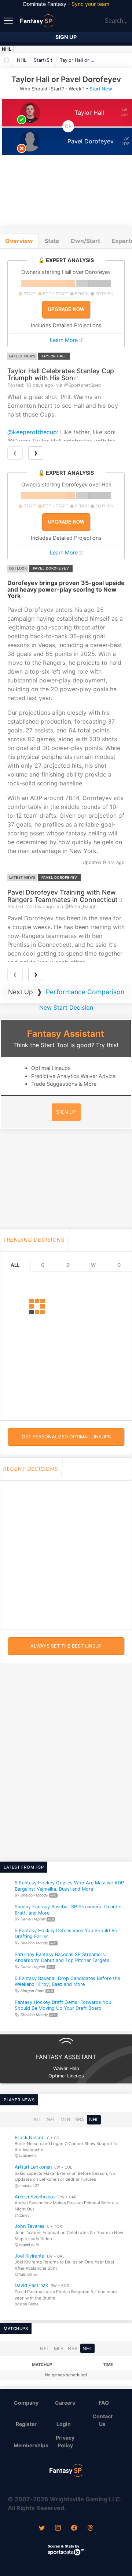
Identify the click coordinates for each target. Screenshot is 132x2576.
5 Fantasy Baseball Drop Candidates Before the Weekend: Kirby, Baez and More (67, 1981)
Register (26, 2424)
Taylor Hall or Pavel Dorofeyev (80, 60)
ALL (15, 1265)
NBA (79, 2120)
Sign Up (66, 37)
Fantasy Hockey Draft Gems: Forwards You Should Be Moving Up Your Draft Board (63, 2005)
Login (64, 2424)
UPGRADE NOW (66, 309)
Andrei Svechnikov (35, 2196)
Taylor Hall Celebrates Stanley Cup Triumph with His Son (61, 374)
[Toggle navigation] (9, 20)
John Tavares (30, 2226)
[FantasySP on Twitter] (42, 2529)
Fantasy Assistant (66, 1034)
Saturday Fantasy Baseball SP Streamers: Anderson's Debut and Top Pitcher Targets (62, 1958)
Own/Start (85, 241)
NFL (51, 2120)
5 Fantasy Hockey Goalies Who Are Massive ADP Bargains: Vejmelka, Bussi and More (69, 1886)
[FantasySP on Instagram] (58, 2529)
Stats (52, 241)
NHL (7, 49)
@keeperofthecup (32, 432)
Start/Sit (43, 60)
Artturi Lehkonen (33, 2167)
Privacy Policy (65, 2441)
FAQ (104, 2403)
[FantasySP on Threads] (90, 2529)
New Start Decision (66, 1007)
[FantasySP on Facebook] (74, 2529)
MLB (65, 2120)
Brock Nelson (30, 2137)
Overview (19, 241)
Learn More (64, 340)
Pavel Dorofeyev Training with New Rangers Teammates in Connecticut (63, 896)
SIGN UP (66, 1112)
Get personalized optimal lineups (66, 1437)
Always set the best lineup (66, 1646)
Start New (101, 89)
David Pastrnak (31, 2285)
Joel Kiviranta (30, 2256)
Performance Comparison (85, 992)
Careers (65, 2403)
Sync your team (90, 4)
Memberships (29, 2445)
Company (26, 2403)
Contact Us (102, 2420)
